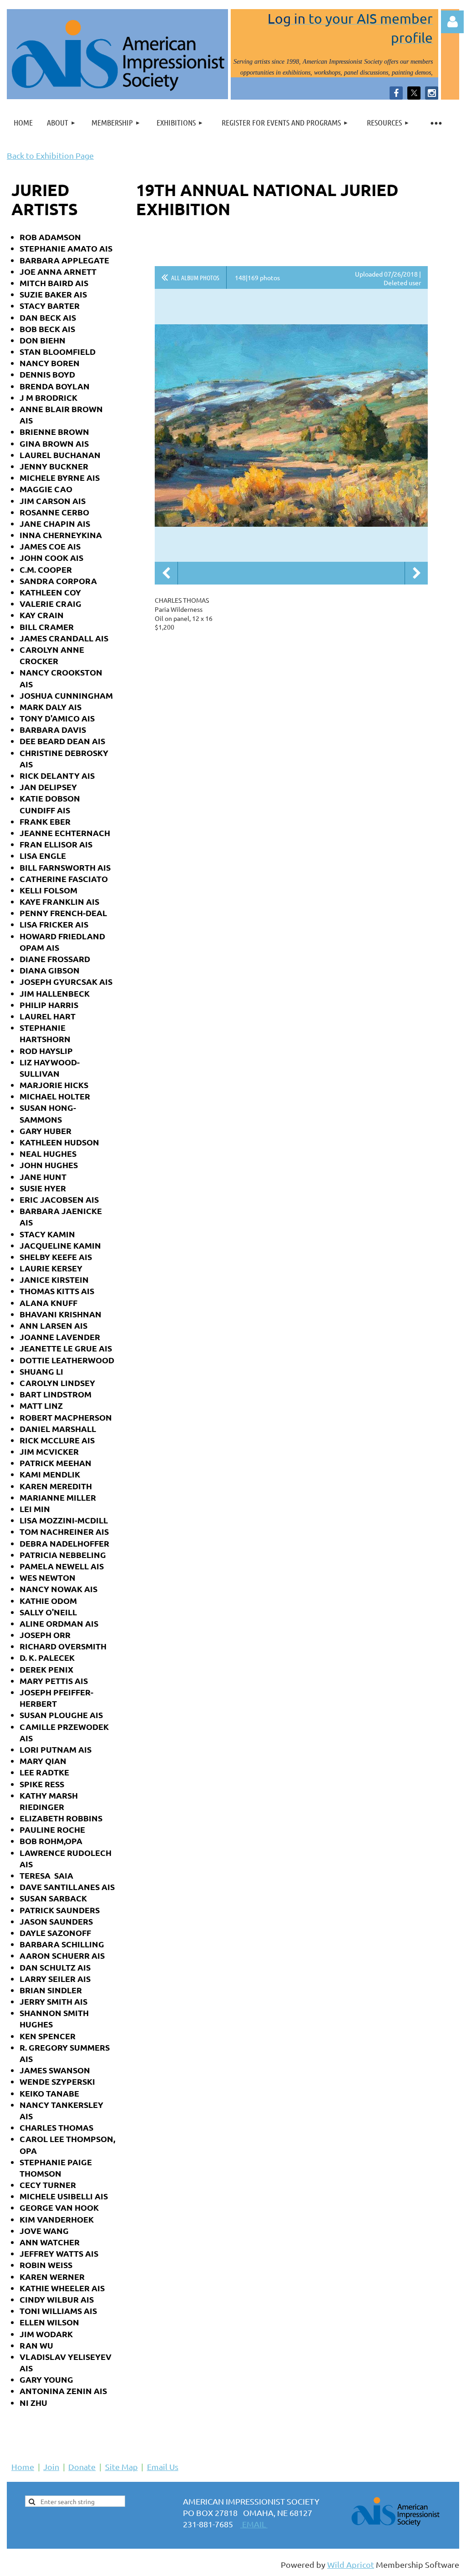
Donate (82, 2467)
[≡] (436, 123)
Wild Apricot (351, 2564)
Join (51, 2467)
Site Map (122, 2467)
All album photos (195, 277)
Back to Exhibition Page (50, 155)
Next (416, 573)
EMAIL (254, 2524)
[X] (414, 93)
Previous (166, 573)
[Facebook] (396, 93)
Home (23, 2467)
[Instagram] (432, 93)
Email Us (163, 2467)
